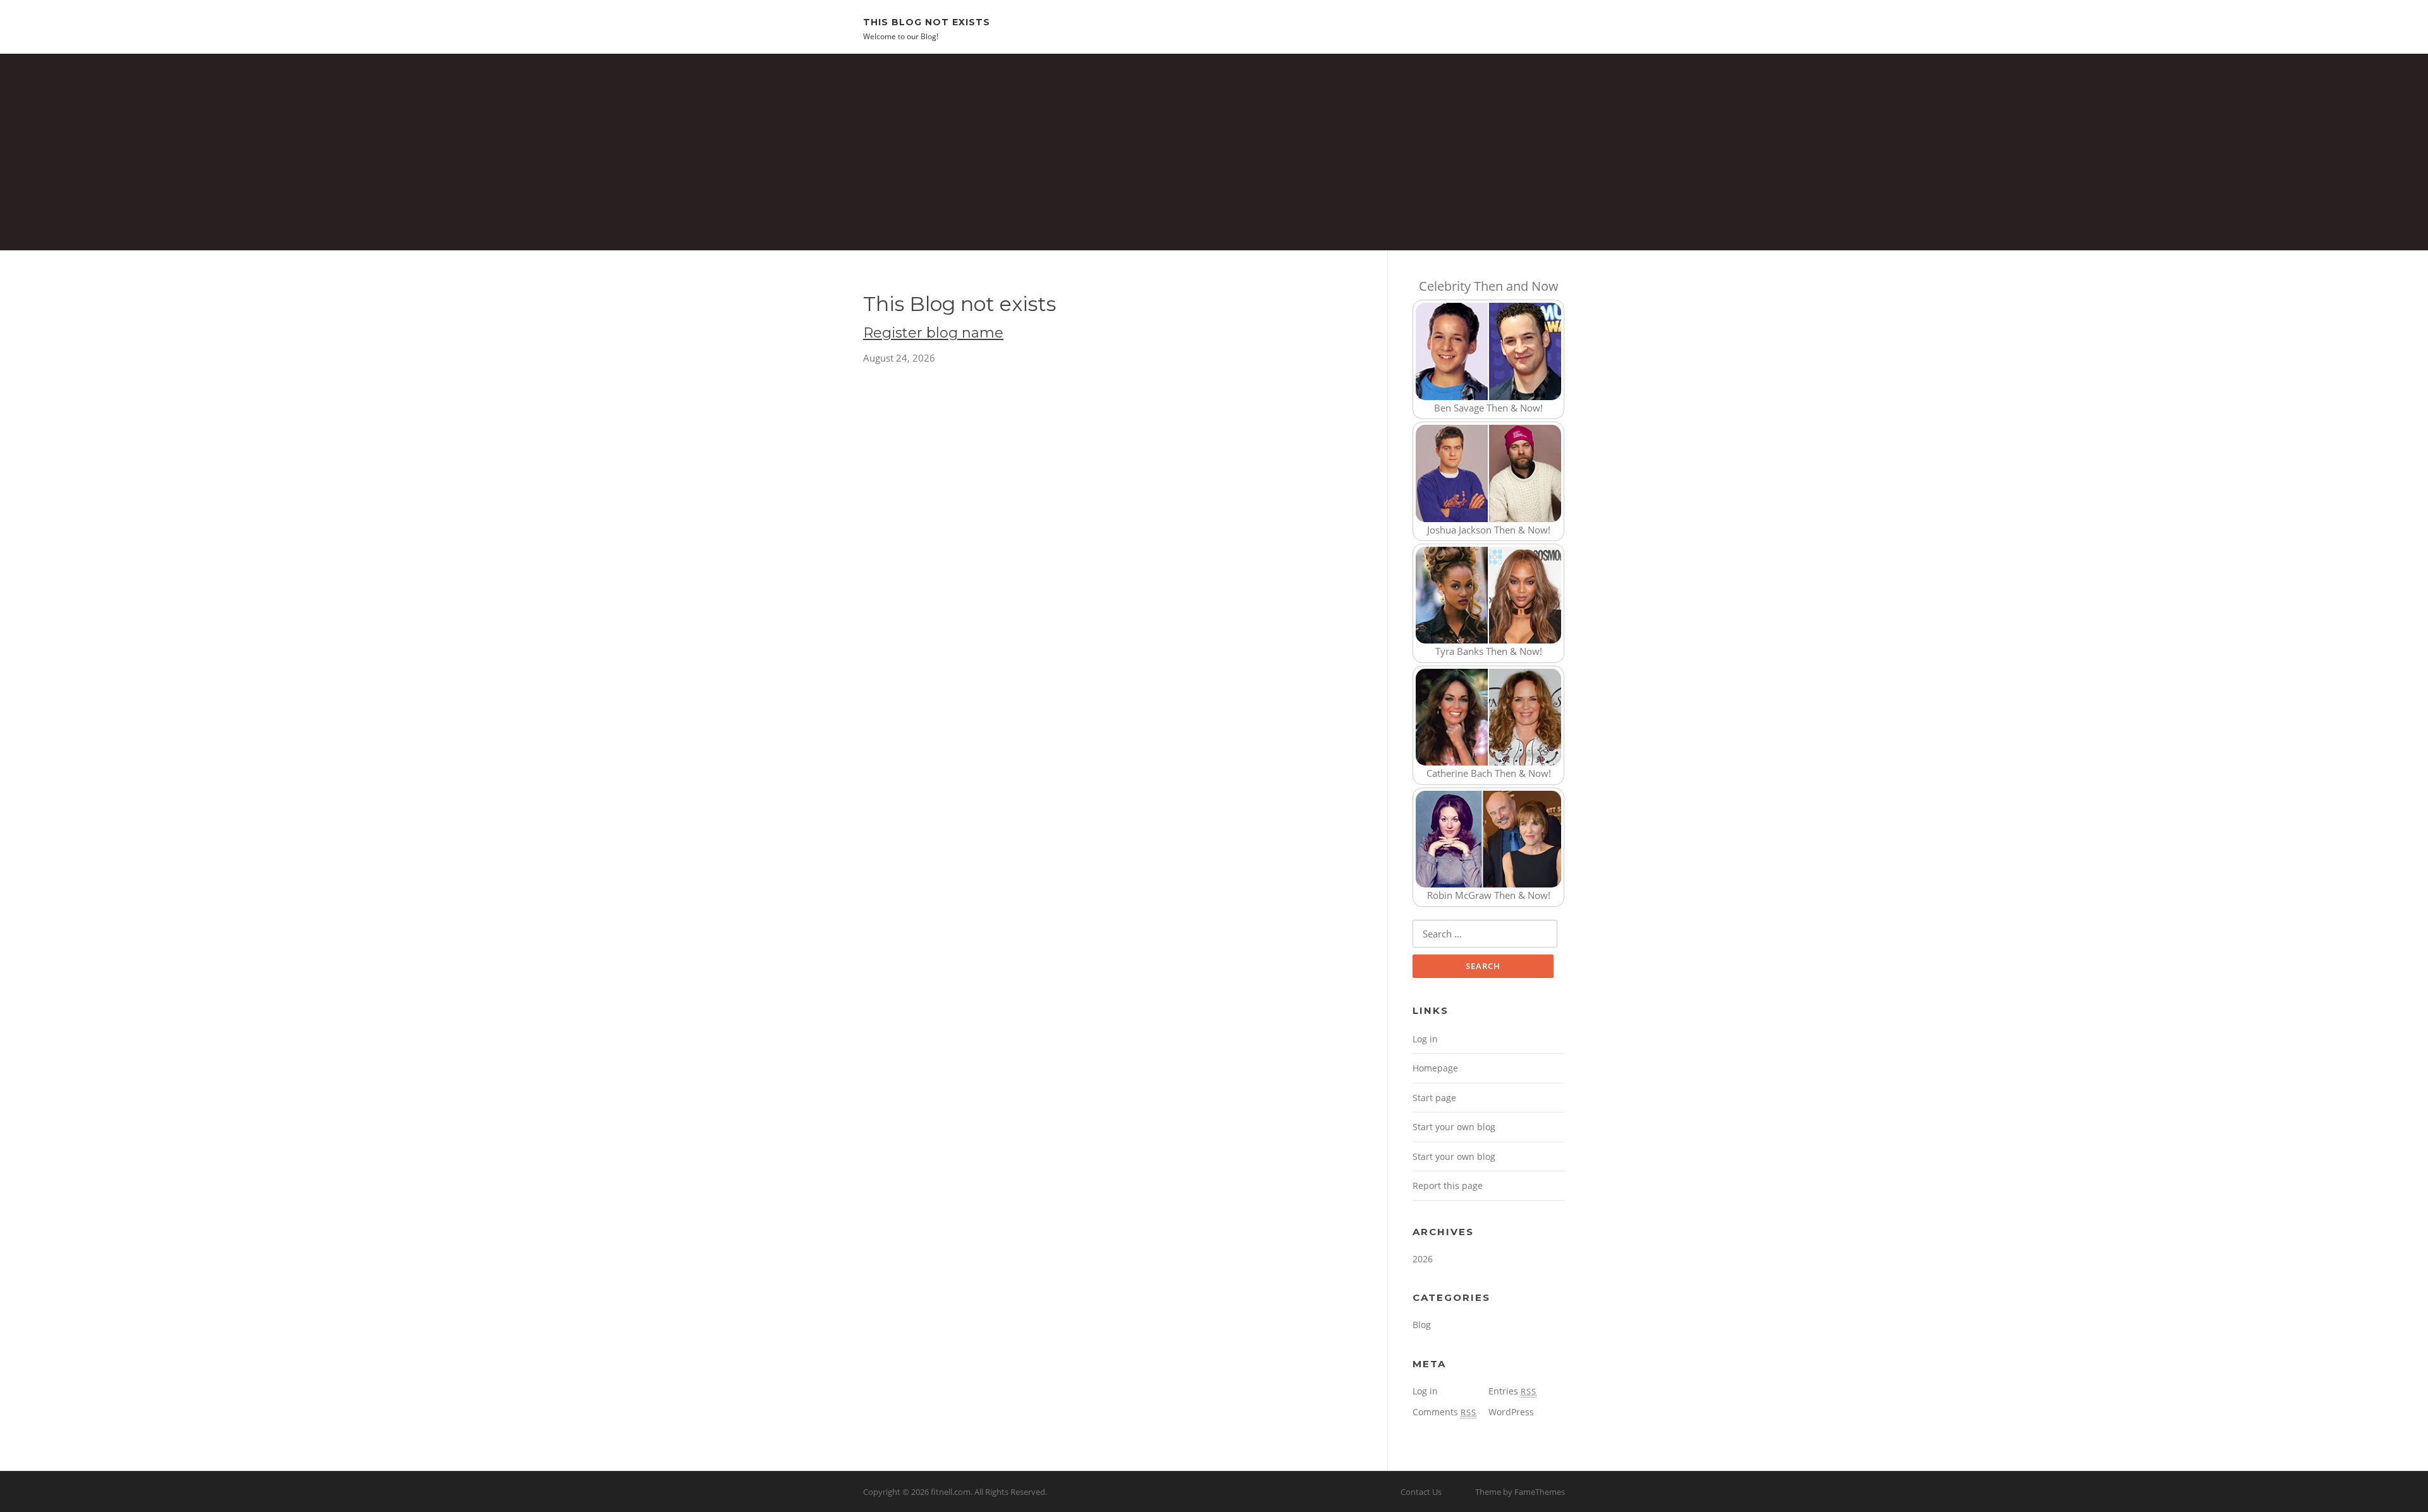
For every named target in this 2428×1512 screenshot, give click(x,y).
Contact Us (1421, 1492)
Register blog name (933, 333)
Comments (1444, 1412)
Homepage (1435, 1068)
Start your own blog (1454, 1127)
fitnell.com (951, 1492)
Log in (1425, 1039)
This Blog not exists (927, 21)
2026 (1423, 1259)
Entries (1512, 1391)
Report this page (1448, 1186)
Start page (1434, 1098)
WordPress (1511, 1412)
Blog (1422, 1325)
